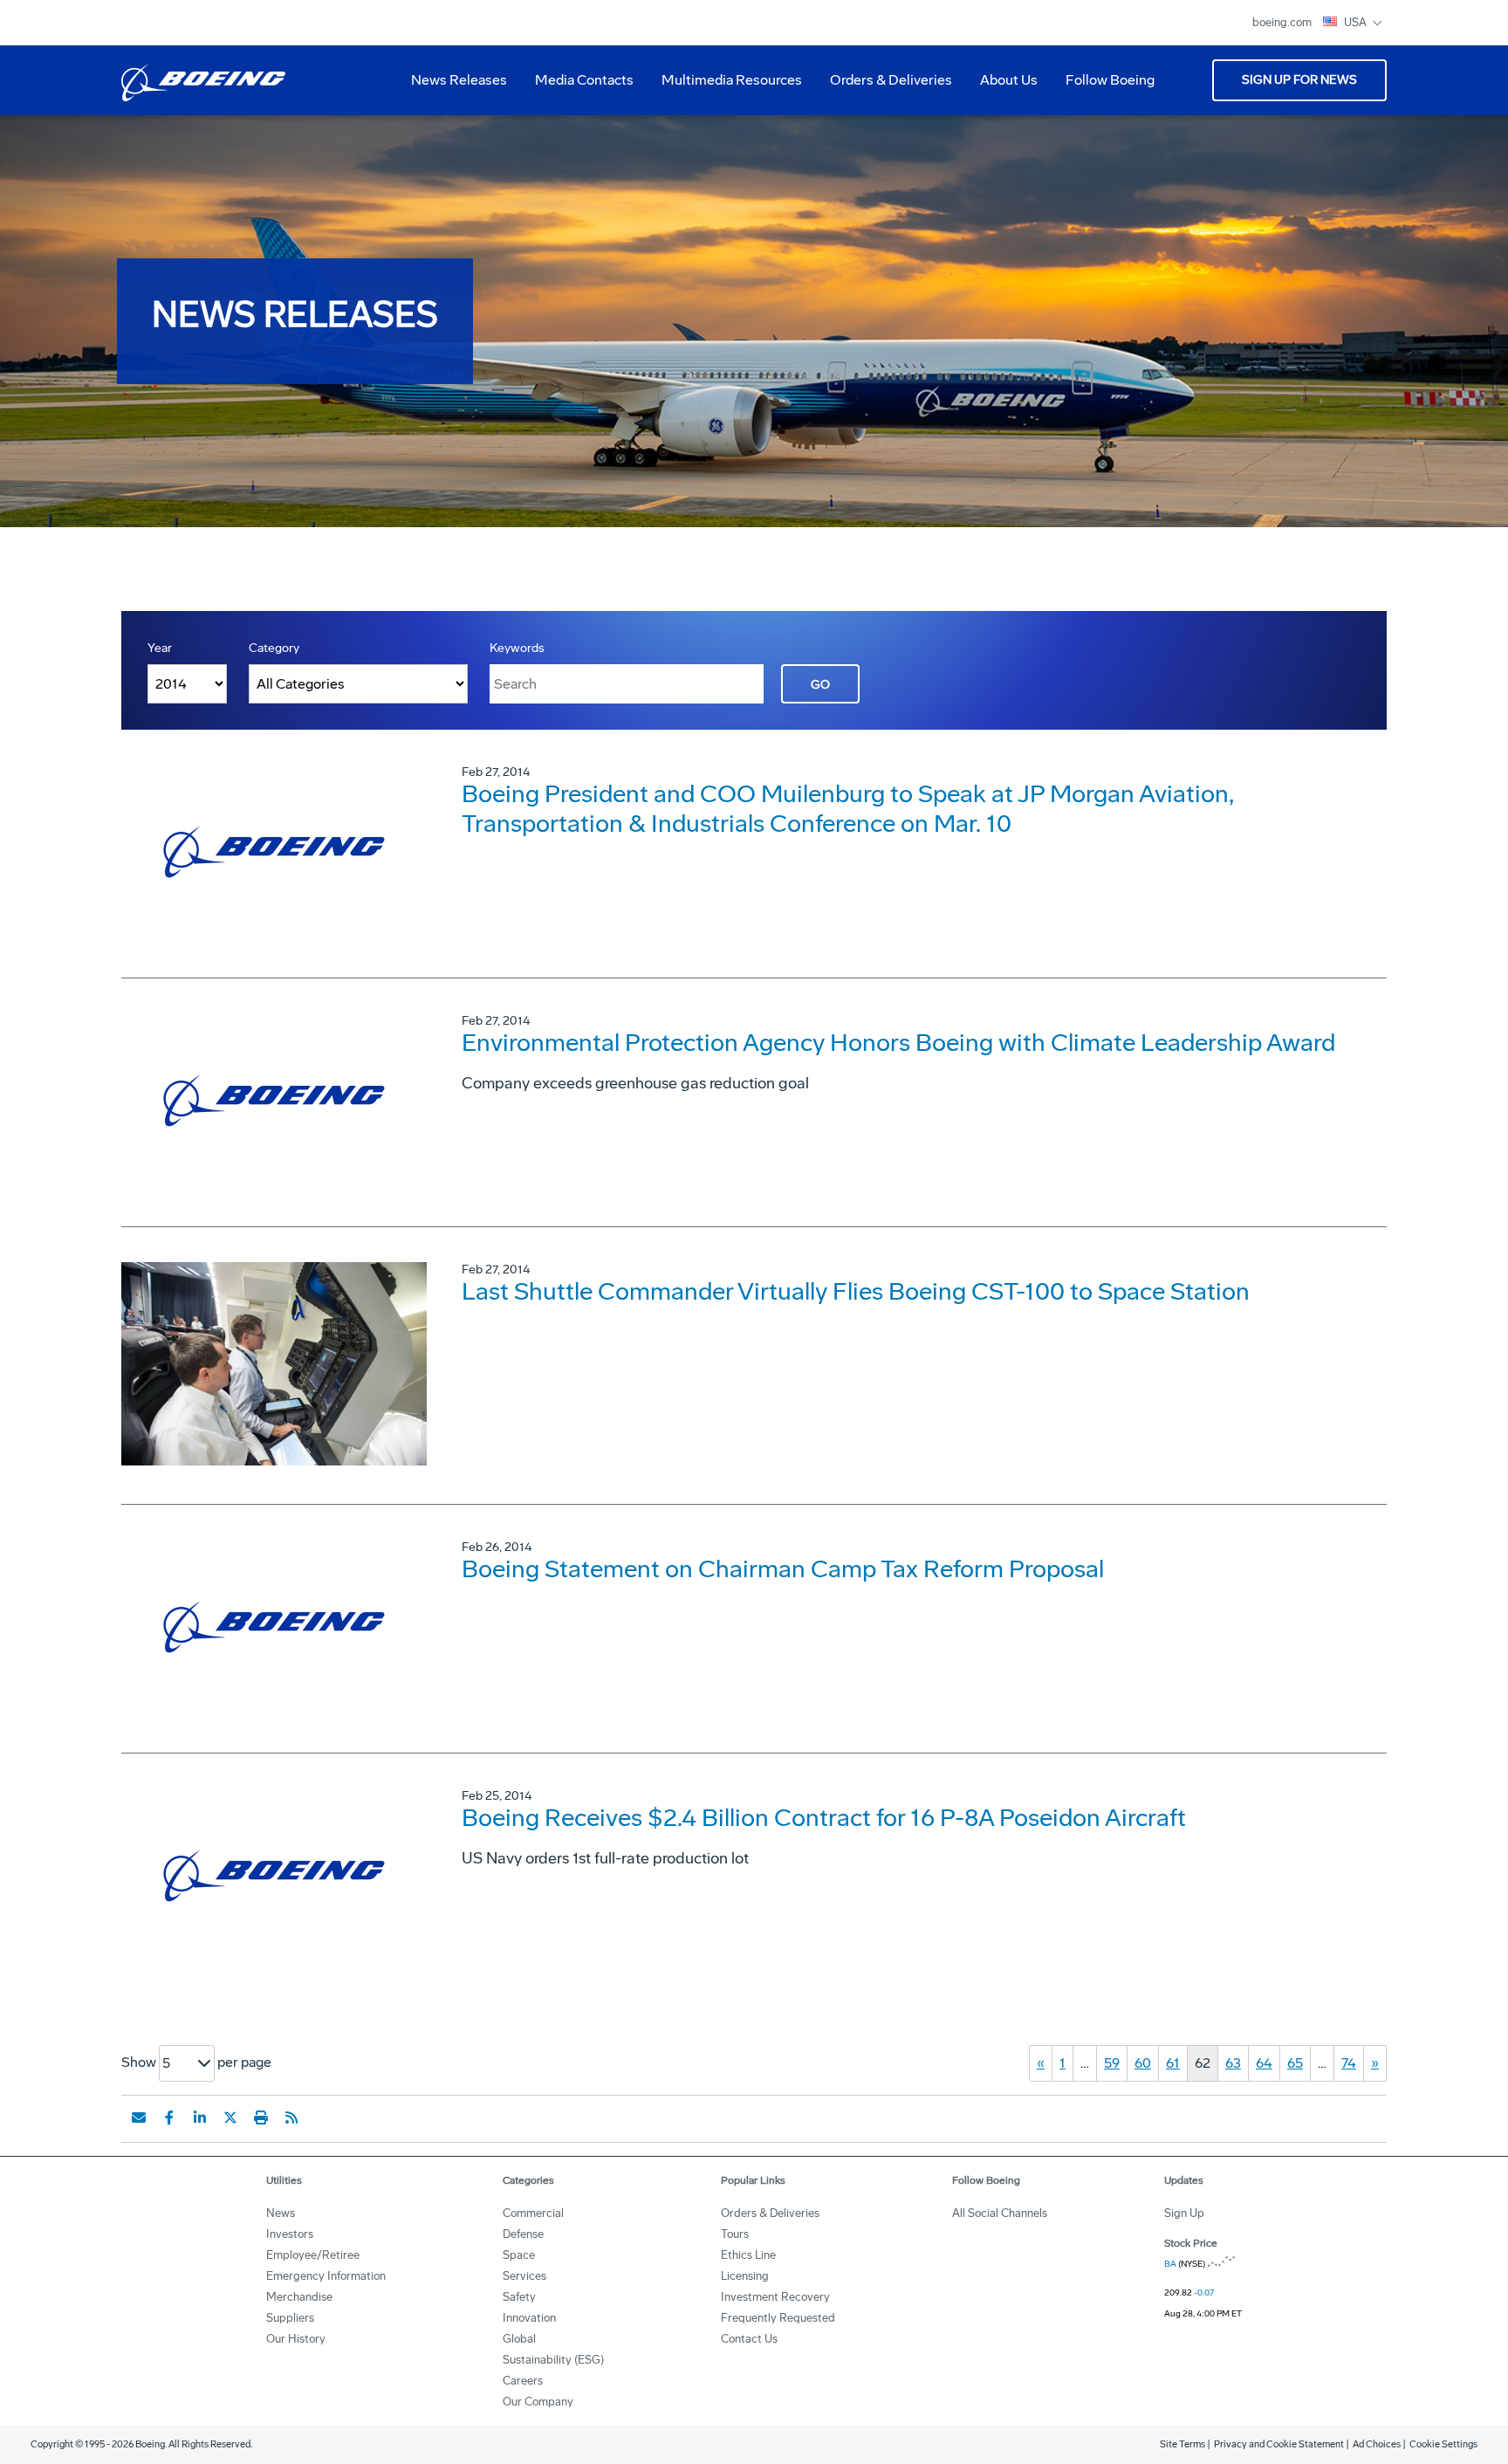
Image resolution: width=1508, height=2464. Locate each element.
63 (1233, 2063)
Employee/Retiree (313, 2255)
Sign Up (1184, 2213)
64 (1264, 2063)
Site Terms (1182, 2444)
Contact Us (749, 2339)
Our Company (538, 2402)
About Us (1002, 86)
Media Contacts (584, 80)
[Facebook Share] (169, 2117)
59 (1112, 2063)
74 (1349, 2063)
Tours (735, 2234)
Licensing (745, 2276)
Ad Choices (1377, 2444)
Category (274, 648)
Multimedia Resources (725, 86)
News (281, 2213)
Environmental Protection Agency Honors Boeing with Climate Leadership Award (898, 1043)
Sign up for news (1299, 80)
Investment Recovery (775, 2297)
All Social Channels (1000, 2213)
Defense (523, 2234)
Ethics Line (748, 2255)
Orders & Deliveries (884, 86)
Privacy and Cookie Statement (1279, 2444)
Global (519, 2339)
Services (524, 2276)
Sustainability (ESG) (553, 2360)
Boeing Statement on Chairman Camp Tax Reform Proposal (783, 1569)
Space (519, 2255)
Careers (523, 2381)
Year (160, 648)
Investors (290, 2234)
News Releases (459, 80)
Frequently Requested (778, 2318)
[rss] (291, 2117)
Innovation (529, 2318)
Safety (519, 2297)
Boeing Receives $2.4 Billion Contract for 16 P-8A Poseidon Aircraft (824, 1818)
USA (1357, 22)
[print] (261, 2117)
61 (1173, 2063)
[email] (139, 2117)
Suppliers (290, 2318)
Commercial (533, 2213)
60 (1143, 2063)
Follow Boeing (1110, 80)
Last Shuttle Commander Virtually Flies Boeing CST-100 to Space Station (856, 1291)
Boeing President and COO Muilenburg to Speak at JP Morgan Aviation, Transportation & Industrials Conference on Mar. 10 (848, 809)
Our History (296, 2339)
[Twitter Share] (230, 2117)
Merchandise (299, 2297)
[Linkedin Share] (200, 2117)
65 (1295, 2063)
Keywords (517, 648)
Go (820, 685)
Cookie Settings (1443, 2444)
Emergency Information (326, 2276)
